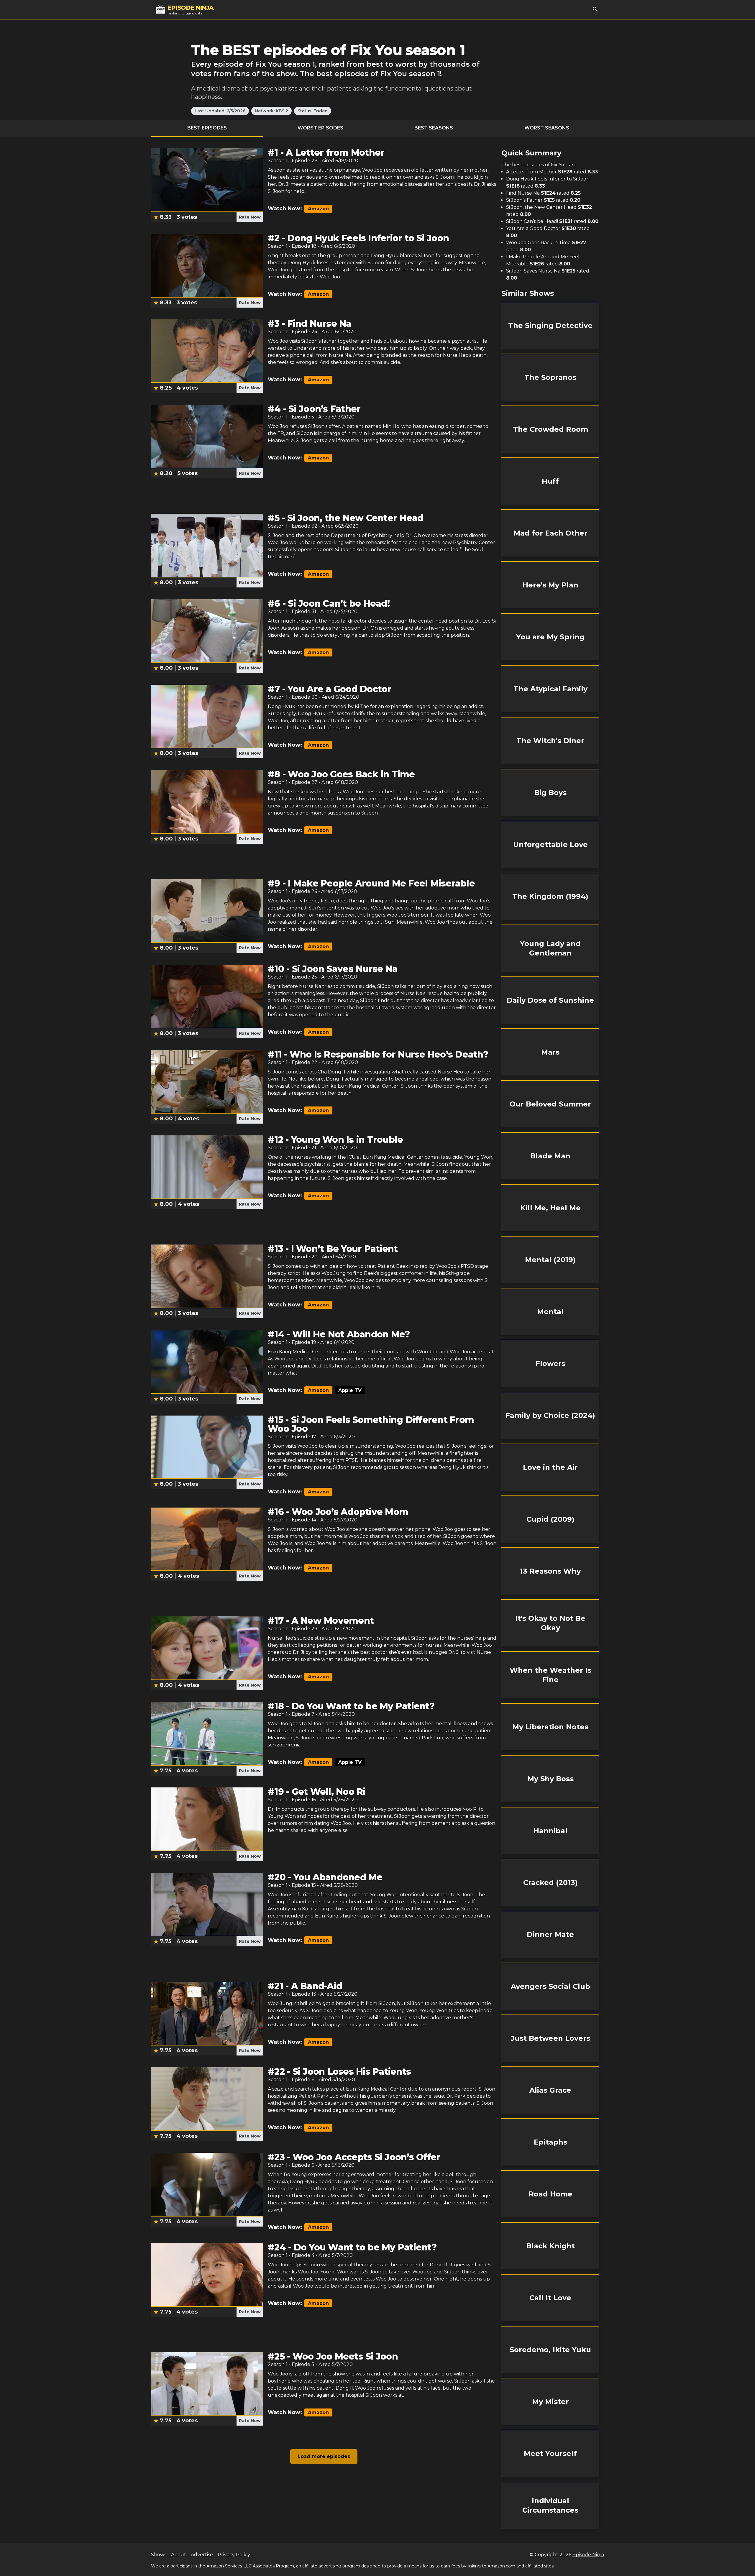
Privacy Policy (234, 2555)
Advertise (202, 2555)
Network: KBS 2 (271, 111)
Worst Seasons (547, 128)
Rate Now (250, 217)
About (179, 2555)
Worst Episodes (320, 128)
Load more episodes (324, 2456)
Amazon (318, 209)
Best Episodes (207, 128)
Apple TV (350, 1390)
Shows (159, 2555)
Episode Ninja (588, 2555)
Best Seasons (434, 128)
